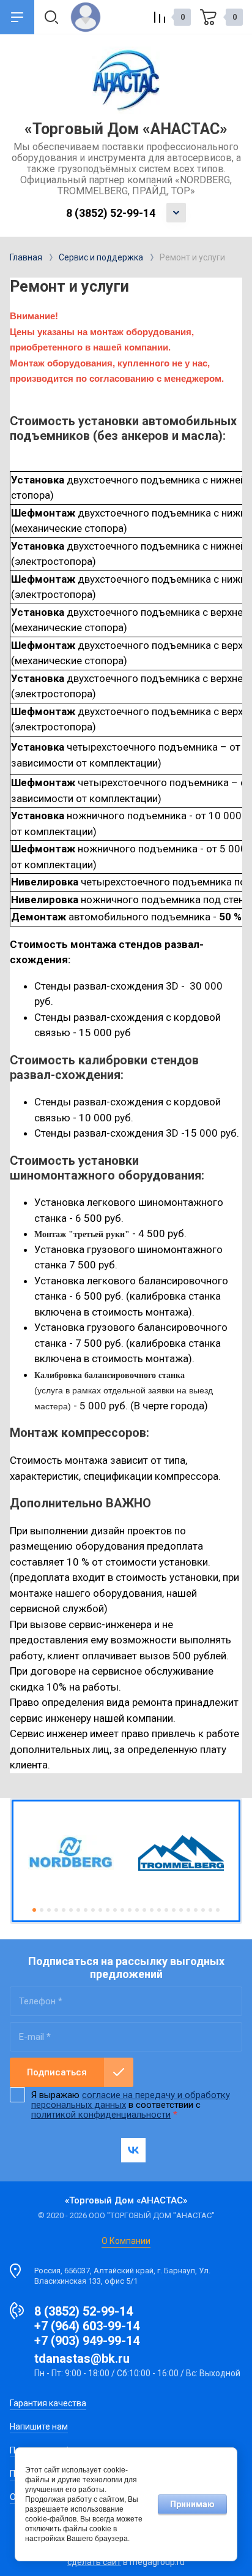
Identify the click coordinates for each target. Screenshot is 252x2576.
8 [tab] (86, 1910)
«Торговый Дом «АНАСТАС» (126, 129)
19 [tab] (166, 1910)
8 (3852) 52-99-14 (111, 213)
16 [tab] (144, 1910)
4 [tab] (56, 1910)
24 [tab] (203, 1910)
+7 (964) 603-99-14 (87, 2326)
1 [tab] (34, 1910)
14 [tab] (130, 1910)
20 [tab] (174, 1910)
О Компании (126, 2241)
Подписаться (57, 2072)
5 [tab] (64, 1910)
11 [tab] (108, 1910)
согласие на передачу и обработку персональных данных (131, 2100)
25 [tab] (210, 1910)
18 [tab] (159, 1910)
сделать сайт (94, 2562)
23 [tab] (196, 1910)
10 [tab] (100, 1910)
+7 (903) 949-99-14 (87, 2341)
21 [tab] (181, 1910)
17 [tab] (152, 1910)
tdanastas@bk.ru (82, 2358)
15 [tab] (137, 1910)
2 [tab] (42, 1910)
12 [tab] (115, 1910)
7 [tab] (78, 1910)
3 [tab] (49, 1910)
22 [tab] (188, 1910)
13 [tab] (122, 1910)
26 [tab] (218, 1910)
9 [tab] (93, 1910)
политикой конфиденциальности (101, 2115)
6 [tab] (71, 1910)
